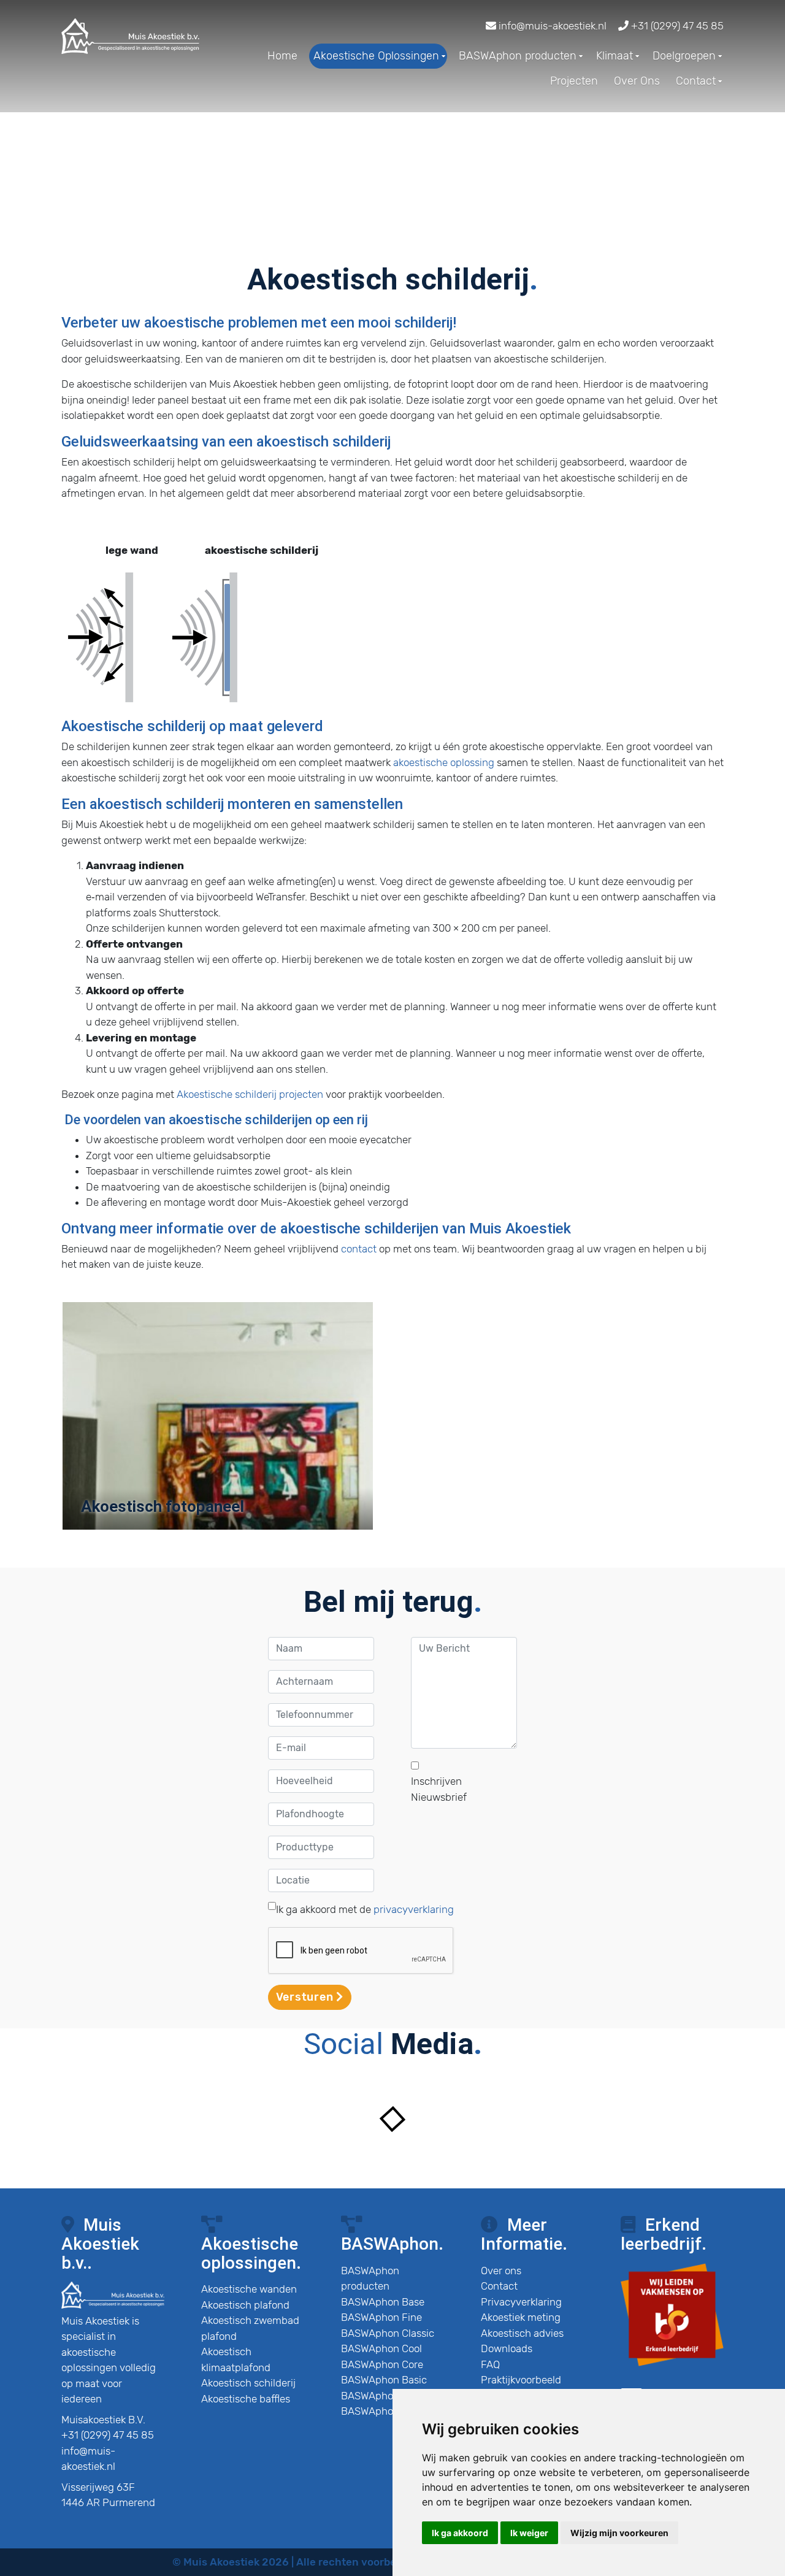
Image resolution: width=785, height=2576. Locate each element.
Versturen (306, 1997)
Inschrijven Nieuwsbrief (439, 1789)
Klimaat (615, 56)
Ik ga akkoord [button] (460, 2533)
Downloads (507, 2348)
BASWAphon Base (383, 2302)
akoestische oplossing (444, 762)
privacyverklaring (414, 1909)
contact (359, 1249)
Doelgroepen (684, 56)
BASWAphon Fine (381, 2317)
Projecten (574, 81)
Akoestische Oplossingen (376, 56)
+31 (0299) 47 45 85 (676, 26)
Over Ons (637, 81)
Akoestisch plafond (245, 2305)
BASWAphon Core (382, 2364)
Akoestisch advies (522, 2333)
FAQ (490, 2364)
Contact (696, 81)
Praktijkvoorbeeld (521, 2380)
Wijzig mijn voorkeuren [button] (619, 2533)
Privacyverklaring (521, 2302)
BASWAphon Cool (381, 2348)
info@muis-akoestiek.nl (551, 26)
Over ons (501, 2271)
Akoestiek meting (521, 2317)
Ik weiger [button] (529, 2533)
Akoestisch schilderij (248, 2383)
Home (282, 56)
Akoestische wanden (249, 2289)
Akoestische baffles (246, 2399)
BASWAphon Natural (389, 2411)
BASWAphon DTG (381, 2396)
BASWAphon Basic (384, 2380)
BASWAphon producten (518, 56)
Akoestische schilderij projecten (250, 1094)
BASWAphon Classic (388, 2333)
